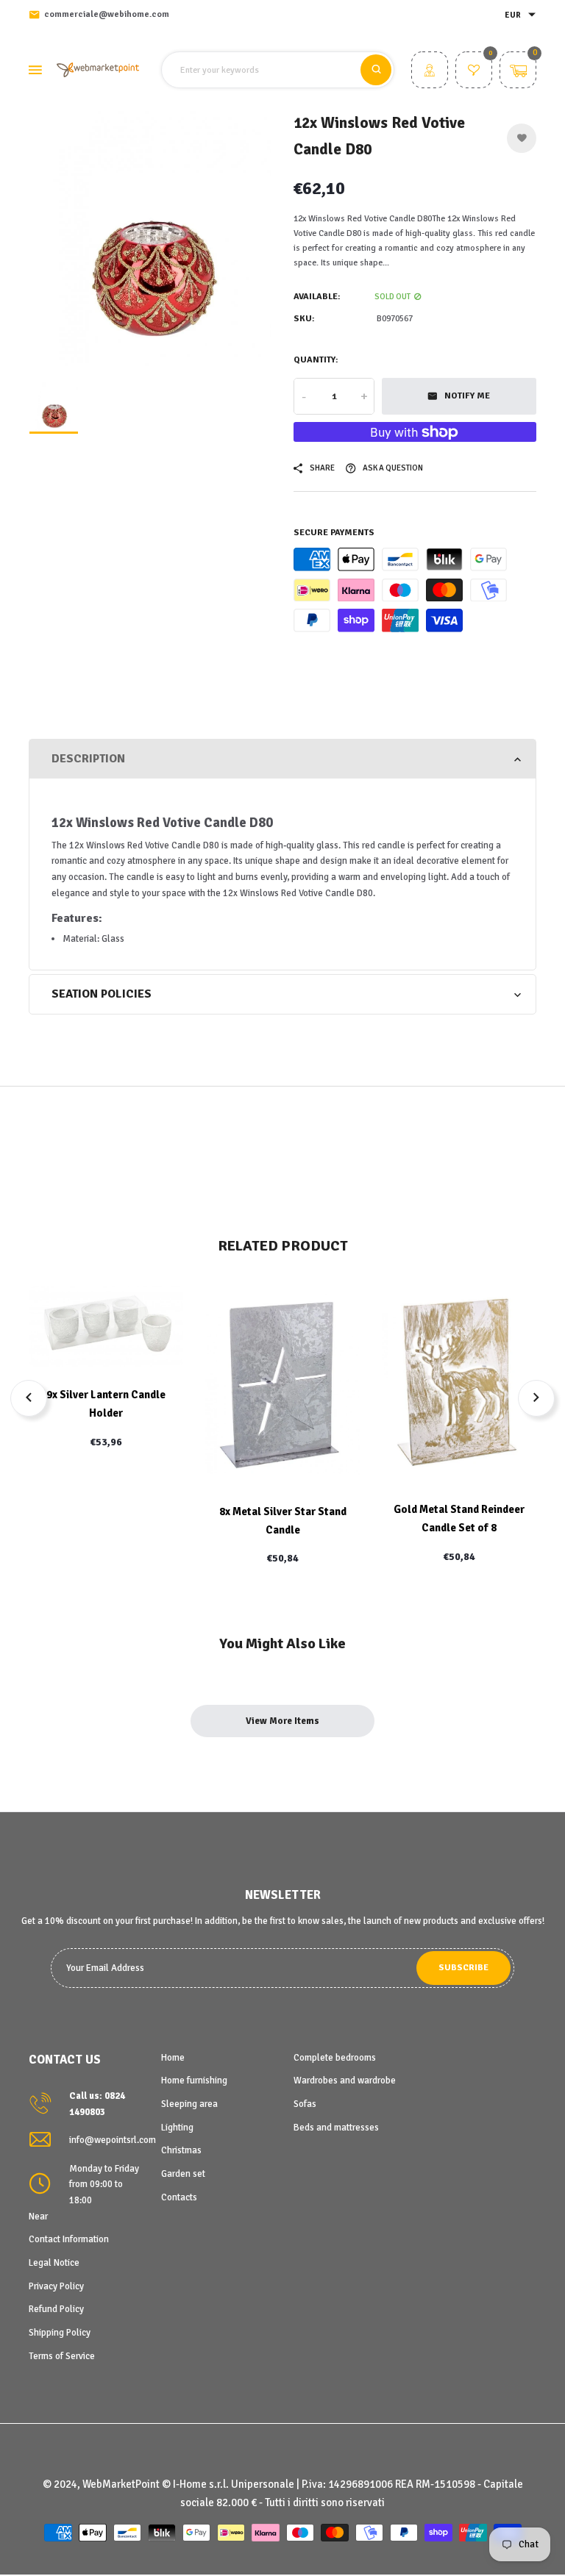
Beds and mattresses (336, 2128)
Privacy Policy (56, 2286)
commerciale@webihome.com (107, 14)
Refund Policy (56, 2309)
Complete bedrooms (335, 2058)
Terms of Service (62, 2356)
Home (173, 2058)
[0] (474, 72)
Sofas (305, 2104)
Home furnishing (194, 2081)
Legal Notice (54, 2263)
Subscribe (463, 1968)
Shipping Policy (60, 2333)
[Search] (376, 70)
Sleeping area (189, 2104)
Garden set (183, 2174)
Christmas (181, 2150)
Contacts (179, 2197)
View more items (282, 1721)
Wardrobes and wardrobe (345, 2081)
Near (38, 2217)
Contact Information (69, 2239)
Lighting (177, 2128)
